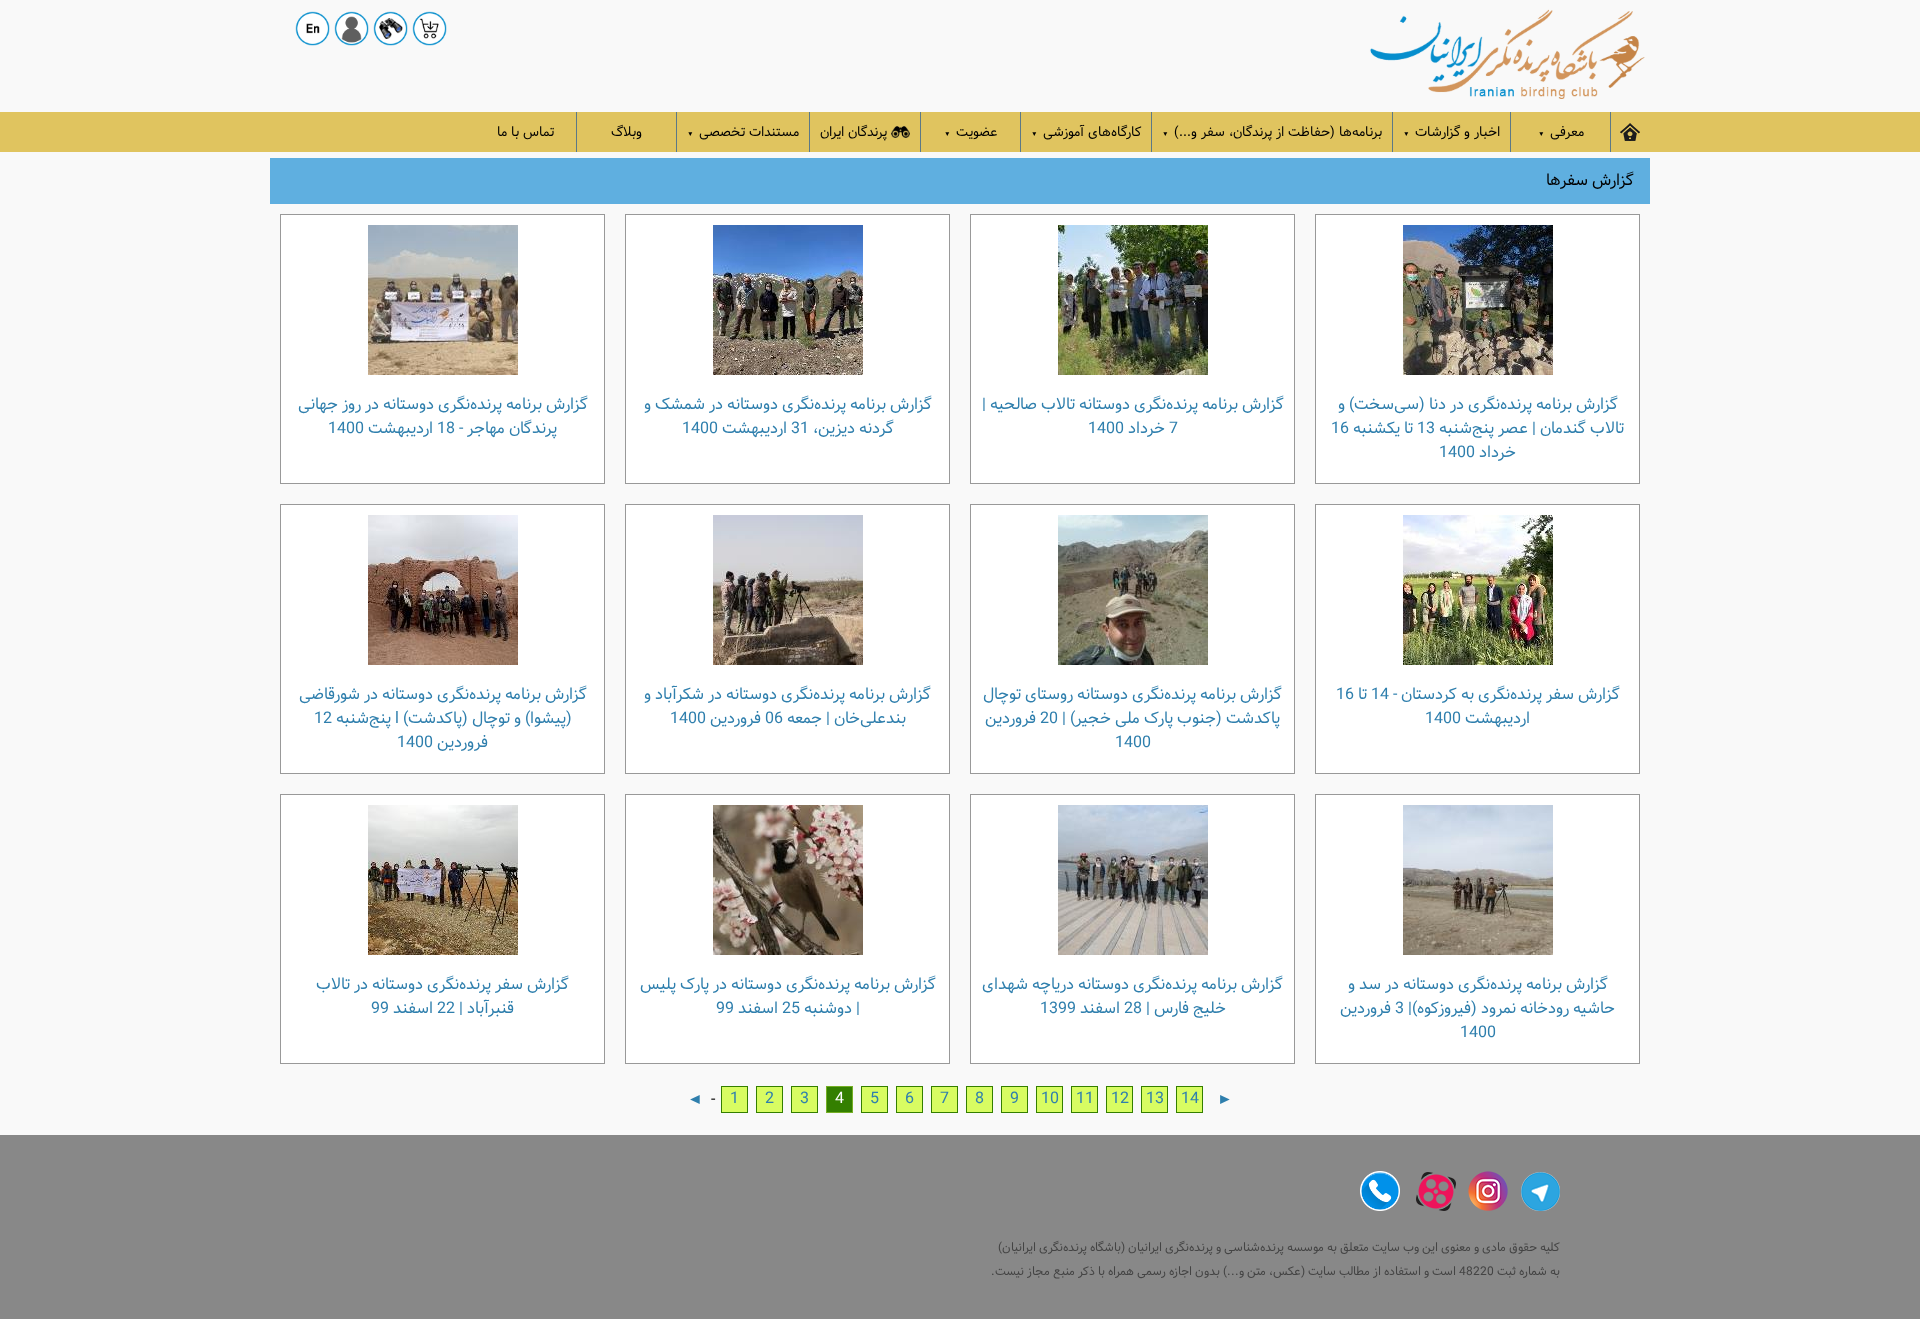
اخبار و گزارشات (1451, 132)
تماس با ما (525, 132)
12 (1120, 1099)
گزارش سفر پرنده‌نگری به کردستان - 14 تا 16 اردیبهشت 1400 (1478, 706)
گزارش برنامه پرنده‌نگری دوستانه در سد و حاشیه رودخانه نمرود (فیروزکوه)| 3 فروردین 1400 (1477, 1008)
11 (1085, 1099)
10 (1050, 1099)
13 (1155, 1099)
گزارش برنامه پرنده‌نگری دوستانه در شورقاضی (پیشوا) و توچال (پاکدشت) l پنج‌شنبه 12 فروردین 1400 (443, 718)
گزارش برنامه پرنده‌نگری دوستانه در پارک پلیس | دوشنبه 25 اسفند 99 (788, 996)
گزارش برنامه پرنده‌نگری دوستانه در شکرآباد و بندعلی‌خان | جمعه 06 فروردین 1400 (787, 706)
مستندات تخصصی (743, 132)
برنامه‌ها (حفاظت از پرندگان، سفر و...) (1272, 132)
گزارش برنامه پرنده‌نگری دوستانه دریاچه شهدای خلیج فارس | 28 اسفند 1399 (1132, 996)
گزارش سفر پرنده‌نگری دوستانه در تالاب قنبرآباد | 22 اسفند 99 (442, 996)
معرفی (1561, 132)
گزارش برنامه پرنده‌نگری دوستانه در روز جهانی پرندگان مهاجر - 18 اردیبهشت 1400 (443, 416)
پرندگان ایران (853, 132)
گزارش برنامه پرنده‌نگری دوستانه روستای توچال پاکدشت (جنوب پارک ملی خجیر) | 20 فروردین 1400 (1132, 718)
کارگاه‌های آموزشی (1086, 132)
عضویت (970, 132)
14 (1190, 1099)
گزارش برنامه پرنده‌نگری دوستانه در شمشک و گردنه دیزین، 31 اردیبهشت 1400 (788, 416)
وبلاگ (626, 132)
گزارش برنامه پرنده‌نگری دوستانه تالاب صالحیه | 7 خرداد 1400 (1133, 416)
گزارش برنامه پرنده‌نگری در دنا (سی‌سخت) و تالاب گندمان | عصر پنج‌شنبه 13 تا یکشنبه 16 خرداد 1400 (1477, 428)
